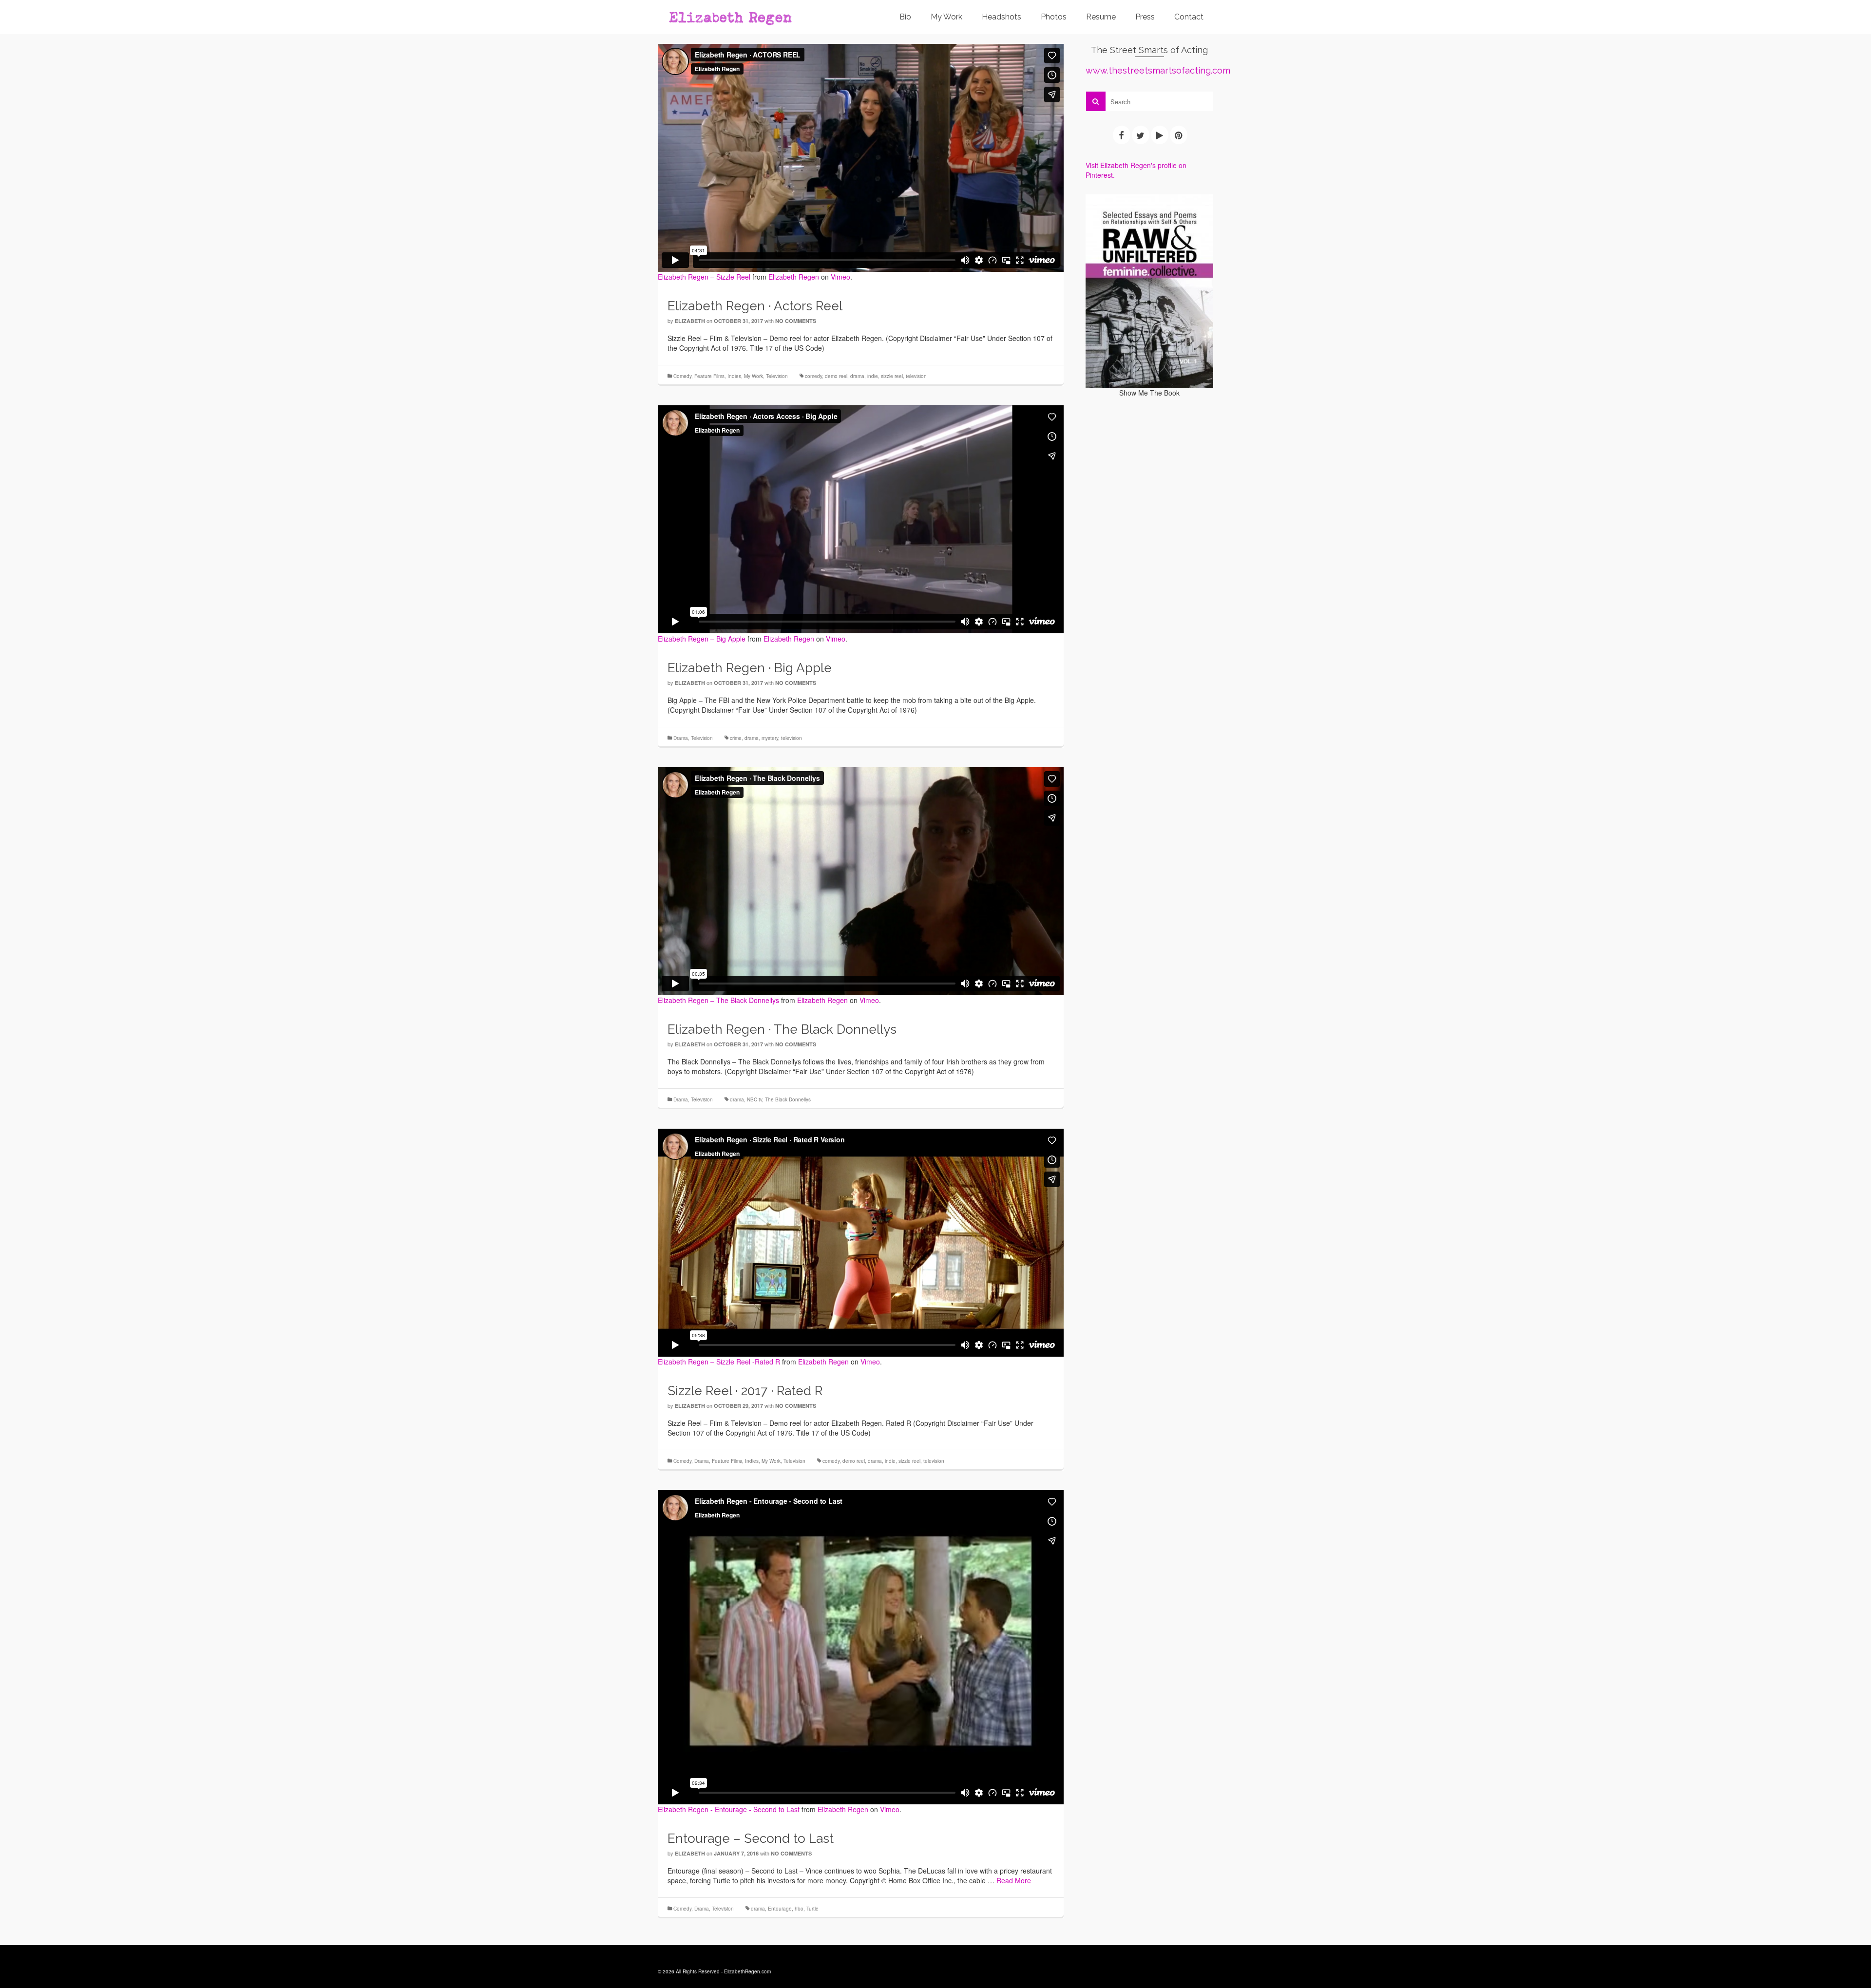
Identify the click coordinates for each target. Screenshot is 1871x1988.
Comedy (682, 376)
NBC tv (754, 1099)
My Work (754, 376)
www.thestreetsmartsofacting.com (1158, 70)
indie (873, 376)
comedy (813, 376)
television (916, 376)
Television (777, 376)
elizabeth (690, 321)
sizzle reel (892, 376)
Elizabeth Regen (794, 277)
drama (857, 376)
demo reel (836, 376)
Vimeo (840, 277)
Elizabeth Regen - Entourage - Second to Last (729, 1809)
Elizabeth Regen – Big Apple (702, 639)
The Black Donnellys (788, 1099)
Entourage (780, 1909)
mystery (770, 738)
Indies (734, 376)
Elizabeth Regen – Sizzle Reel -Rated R (719, 1362)
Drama (681, 738)
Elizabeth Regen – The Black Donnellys (718, 1000)
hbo (799, 1909)
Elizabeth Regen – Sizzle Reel (704, 277)
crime (736, 738)
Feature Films (709, 376)
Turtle (812, 1909)
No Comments (796, 321)
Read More (1014, 1880)
